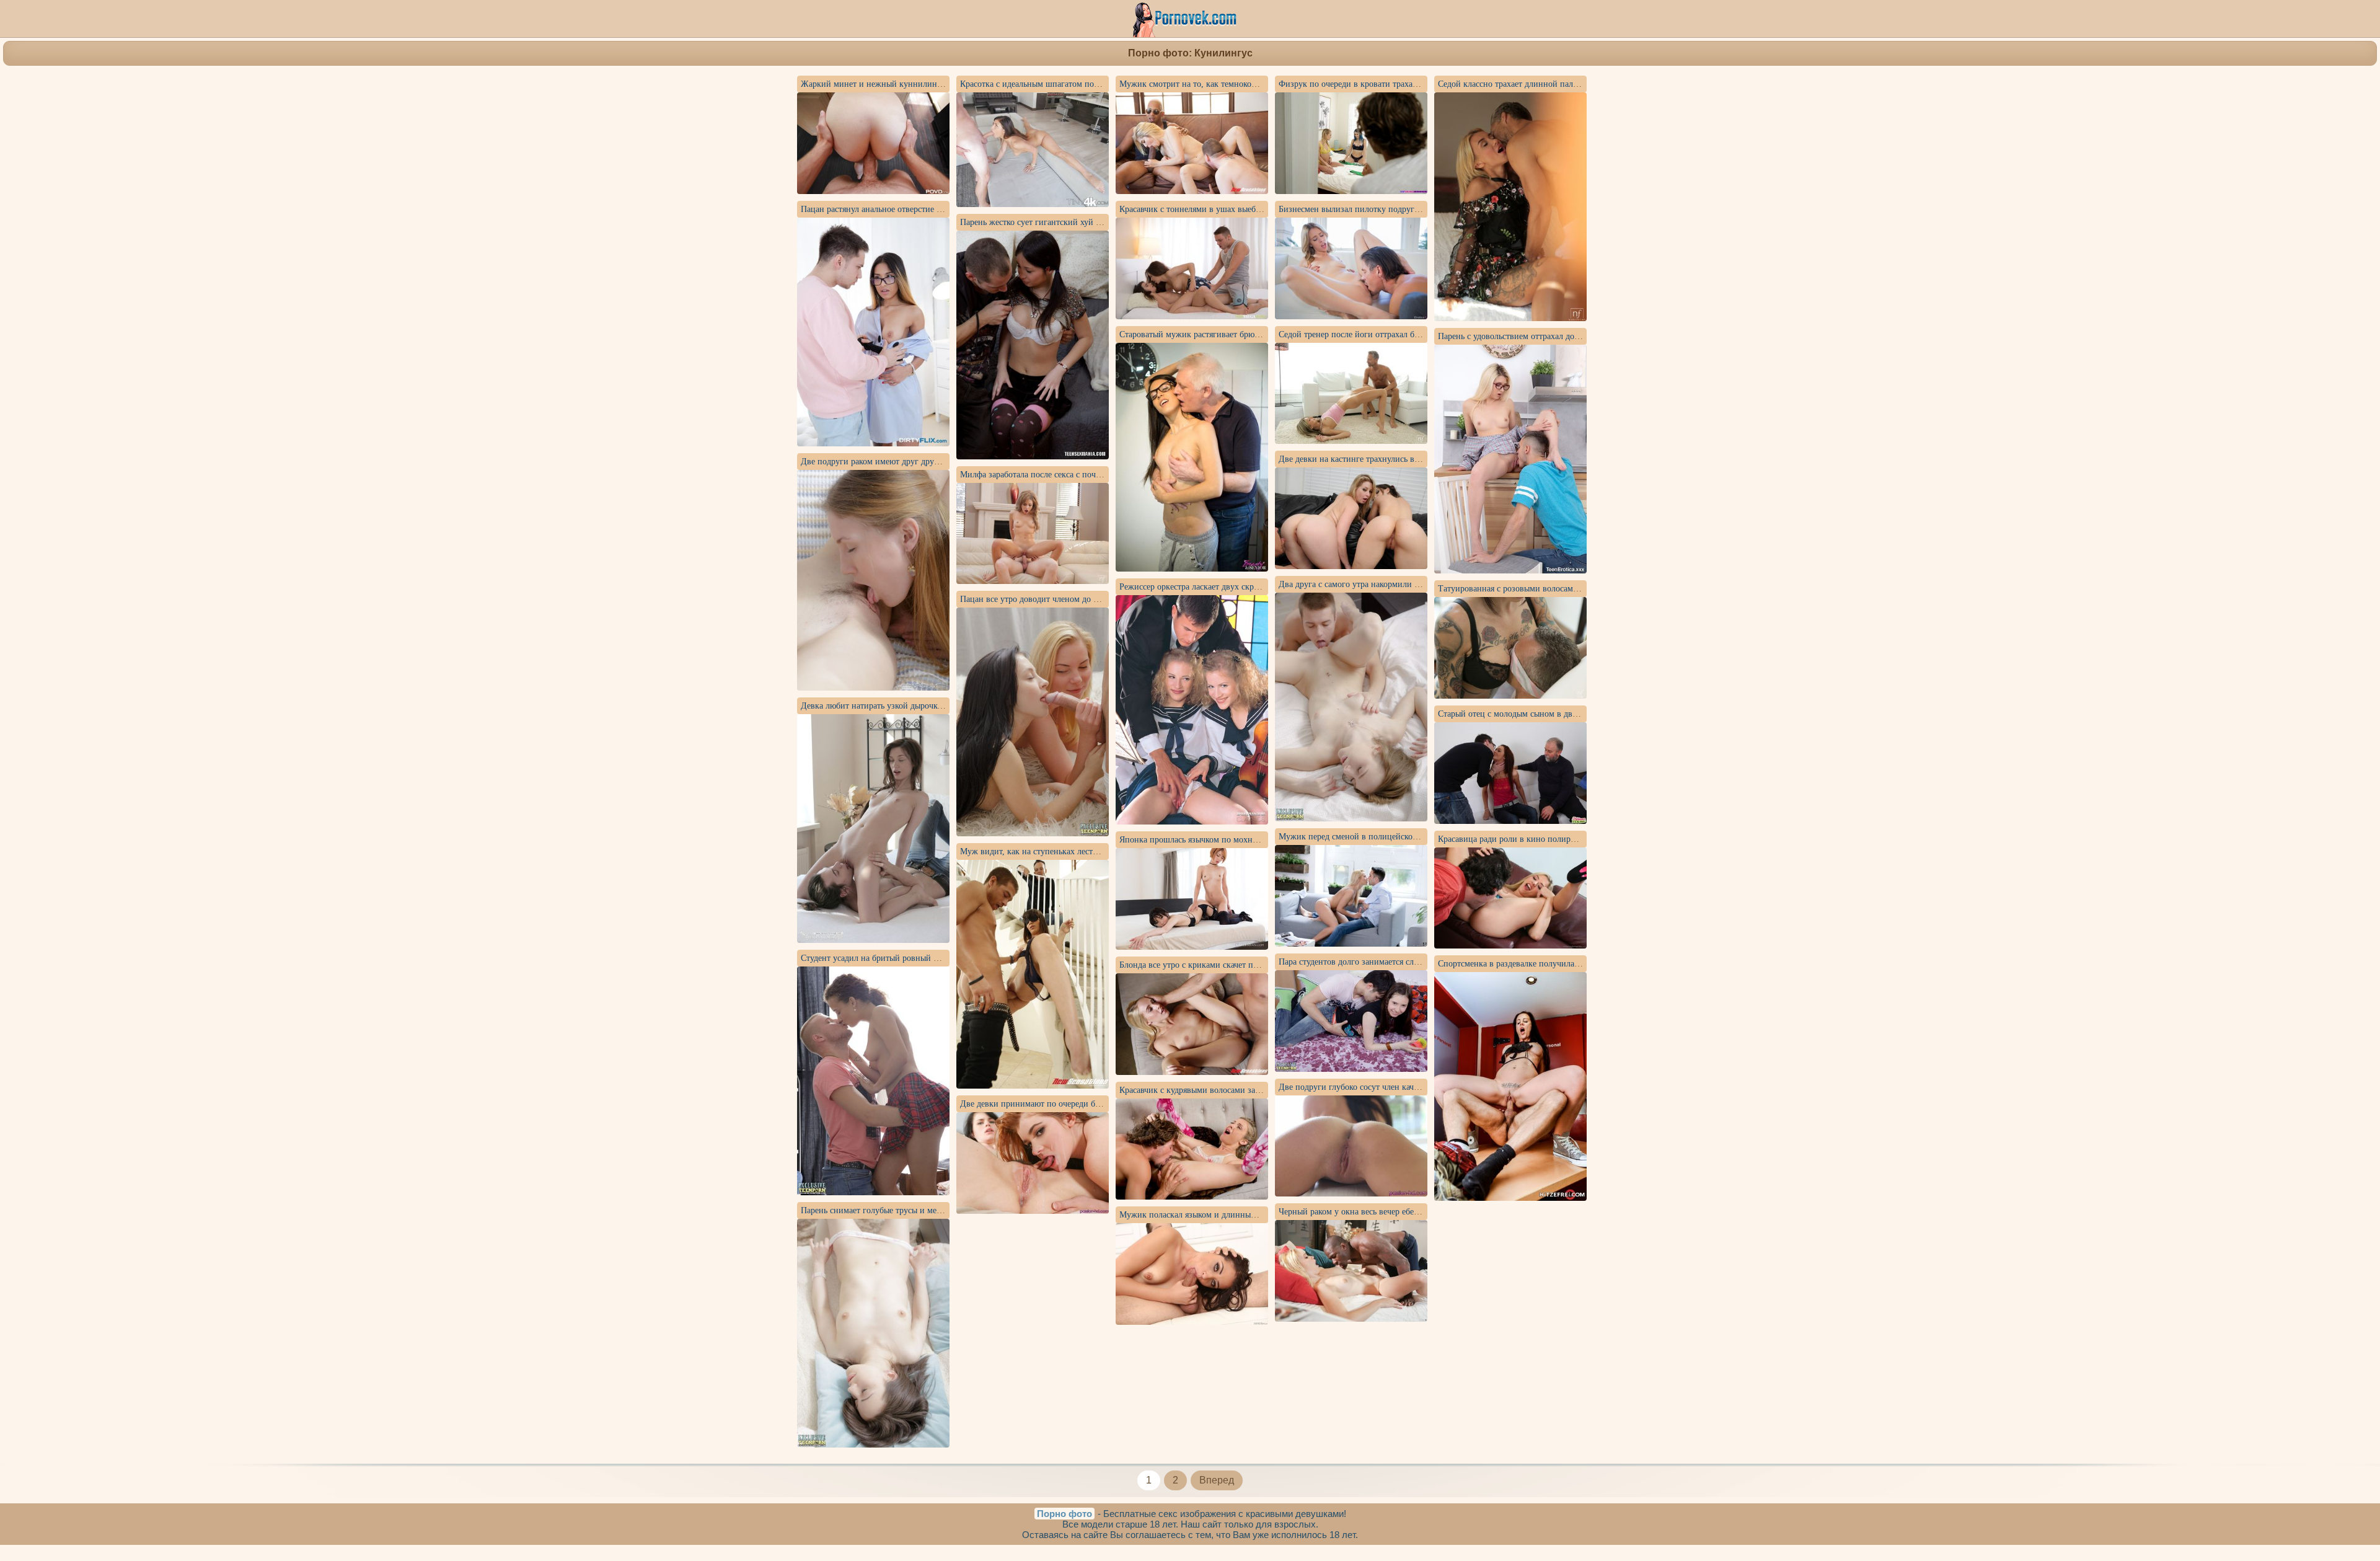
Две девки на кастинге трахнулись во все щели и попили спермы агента (1414, 459)
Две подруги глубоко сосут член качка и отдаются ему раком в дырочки (1413, 1087)
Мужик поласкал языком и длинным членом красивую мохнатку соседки (1257, 1215)
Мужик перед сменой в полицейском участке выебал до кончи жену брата (1418, 837)
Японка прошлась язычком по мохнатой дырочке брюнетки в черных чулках (1263, 840)
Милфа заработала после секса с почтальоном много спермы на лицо (1089, 475)
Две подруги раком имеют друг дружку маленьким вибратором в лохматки (942, 462)
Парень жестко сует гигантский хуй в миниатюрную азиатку (1074, 222)
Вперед (1217, 1480)
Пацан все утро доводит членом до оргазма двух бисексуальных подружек (1100, 599)
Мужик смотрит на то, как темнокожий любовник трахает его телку (1247, 84)
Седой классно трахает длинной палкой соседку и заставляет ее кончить (1573, 84)
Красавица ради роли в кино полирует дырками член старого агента (1566, 839)
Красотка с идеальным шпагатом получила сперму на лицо (1071, 84)
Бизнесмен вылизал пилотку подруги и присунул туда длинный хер (1406, 209)
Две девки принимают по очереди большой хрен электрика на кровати (1093, 1104)
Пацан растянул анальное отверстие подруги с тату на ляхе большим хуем (939, 209)
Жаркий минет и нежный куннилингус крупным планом (908, 84)
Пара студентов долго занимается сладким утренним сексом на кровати (1413, 962)
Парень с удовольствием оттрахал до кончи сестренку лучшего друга (1567, 336)
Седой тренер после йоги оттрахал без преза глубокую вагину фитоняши (1416, 334)
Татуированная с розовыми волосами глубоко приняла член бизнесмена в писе (1586, 589)
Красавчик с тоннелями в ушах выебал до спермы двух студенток (1242, 209)
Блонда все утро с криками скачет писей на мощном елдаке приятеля (1249, 965)
